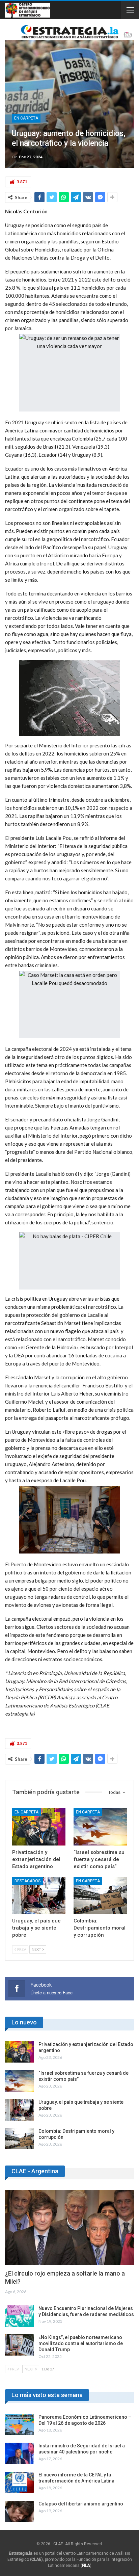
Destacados (27, 1881)
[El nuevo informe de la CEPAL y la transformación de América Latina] (20, 2482)
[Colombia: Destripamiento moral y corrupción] (100, 1896)
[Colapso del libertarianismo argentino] (20, 2512)
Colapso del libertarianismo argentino (81, 2504)
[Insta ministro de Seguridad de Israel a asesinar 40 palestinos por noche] (20, 2453)
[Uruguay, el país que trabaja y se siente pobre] (39, 1896)
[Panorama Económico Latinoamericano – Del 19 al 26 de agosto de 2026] (20, 2425)
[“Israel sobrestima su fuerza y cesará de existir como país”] (100, 1827)
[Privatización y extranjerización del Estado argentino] (39, 1827)
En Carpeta (26, 118)
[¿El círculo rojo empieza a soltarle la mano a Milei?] (69, 2228)
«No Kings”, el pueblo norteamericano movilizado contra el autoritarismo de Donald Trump (81, 2343)
